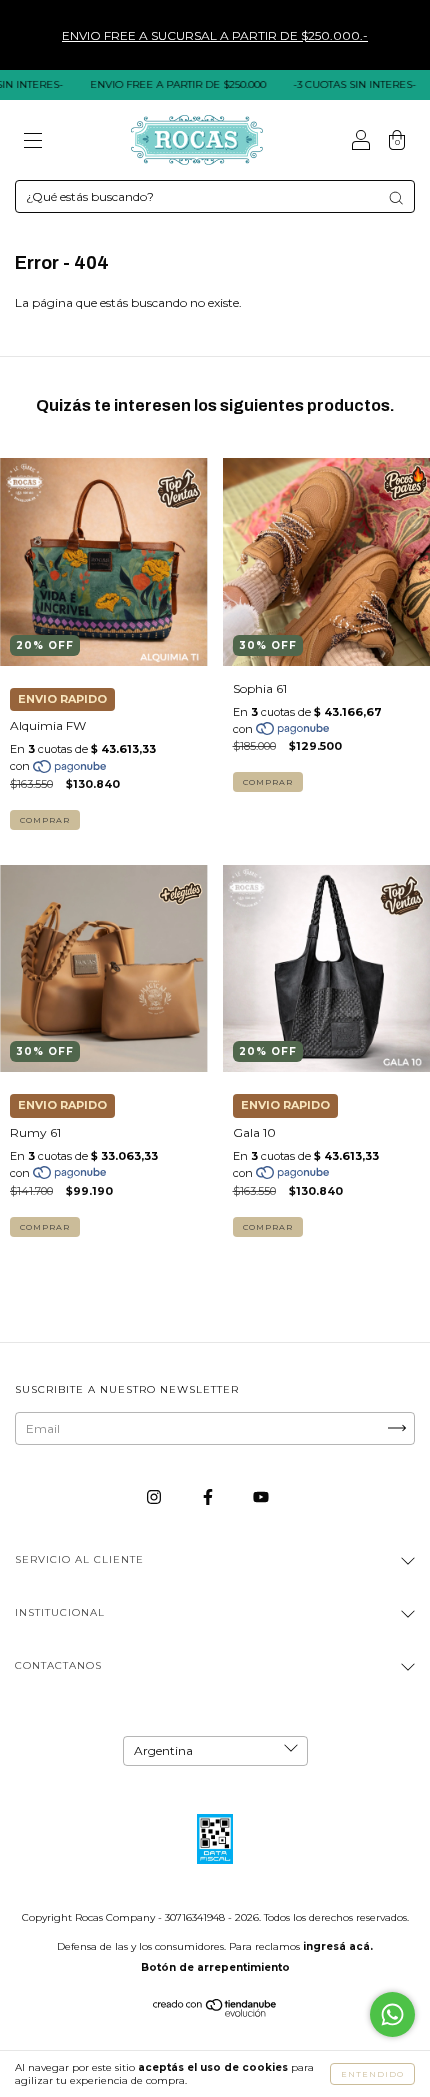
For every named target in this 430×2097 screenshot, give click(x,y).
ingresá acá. (338, 1946)
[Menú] (33, 142)
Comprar (45, 820)
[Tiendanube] (215, 2012)
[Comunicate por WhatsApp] (392, 2014)
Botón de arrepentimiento (215, 1967)
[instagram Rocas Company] (155, 1496)
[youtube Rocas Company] (261, 1496)
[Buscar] (396, 198)
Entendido (372, 2074)
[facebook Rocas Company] (209, 1496)
